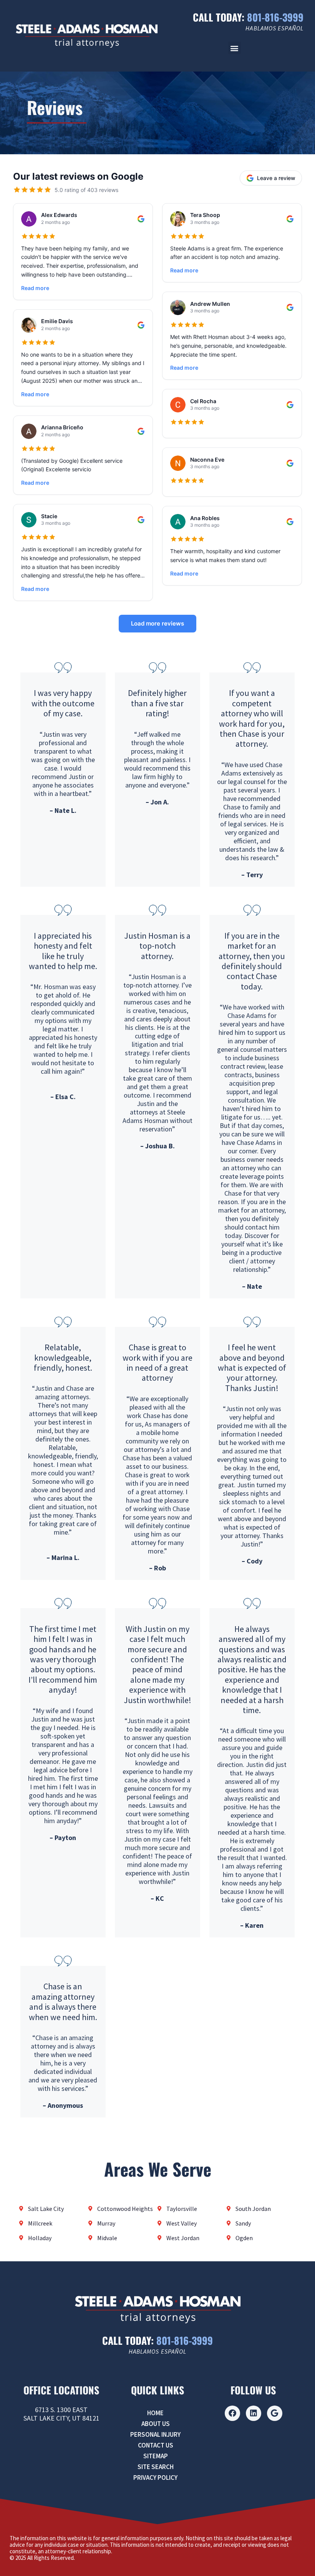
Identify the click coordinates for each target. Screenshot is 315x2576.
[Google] (275, 2413)
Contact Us (156, 2445)
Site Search (156, 2467)
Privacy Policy (155, 2478)
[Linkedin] (254, 2413)
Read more (35, 288)
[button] (235, 48)
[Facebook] (232, 2413)
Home (155, 2413)
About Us (156, 2424)
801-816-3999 (275, 17)
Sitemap (156, 2456)
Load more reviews (157, 623)
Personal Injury (155, 2434)
